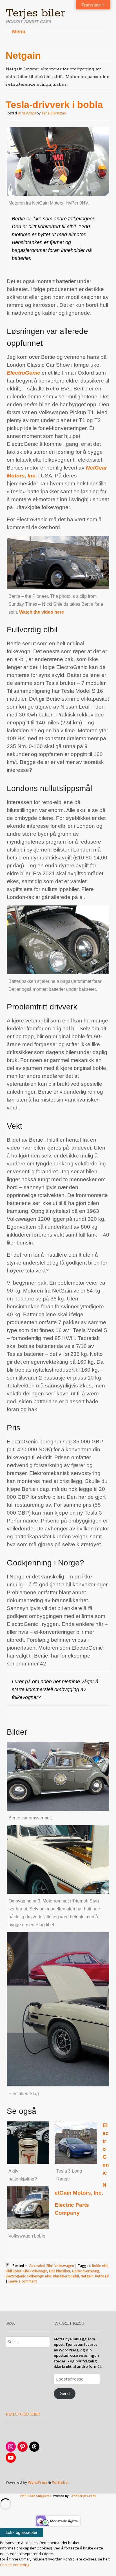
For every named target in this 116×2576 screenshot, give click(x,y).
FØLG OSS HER (23, 2414)
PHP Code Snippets (35, 2496)
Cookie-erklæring (15, 2565)
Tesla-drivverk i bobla (54, 105)
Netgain (87, 2276)
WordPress (38, 2482)
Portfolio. (60, 2482)
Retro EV (102, 2276)
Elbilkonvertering (86, 2271)
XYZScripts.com (83, 2496)
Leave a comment (23, 2281)
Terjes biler (35, 13)
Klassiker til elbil (66, 2276)
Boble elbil (100, 2266)
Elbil (50, 2266)
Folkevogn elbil (39, 2276)
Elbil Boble (14, 2271)
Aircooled (37, 2266)
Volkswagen (64, 2266)
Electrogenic (16, 2276)
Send (65, 2393)
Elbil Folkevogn (35, 2271)
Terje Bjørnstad (54, 113)
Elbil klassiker (60, 2271)
